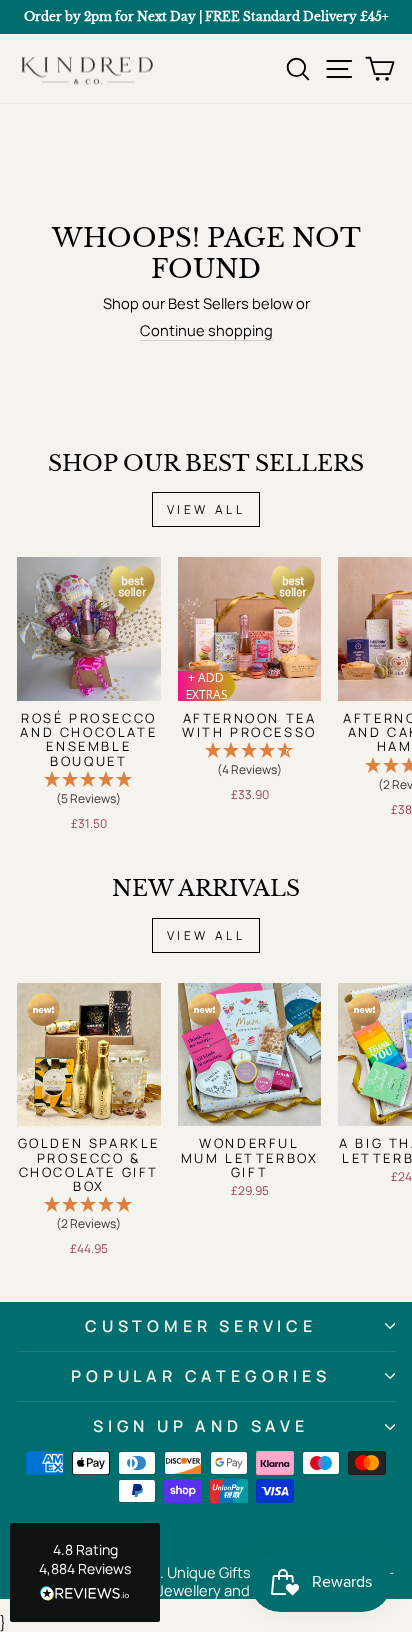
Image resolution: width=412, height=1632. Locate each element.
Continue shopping (206, 331)
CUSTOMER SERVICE (201, 1326)
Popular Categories (200, 1376)
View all (206, 509)
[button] (89, 790)
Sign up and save (201, 1426)
